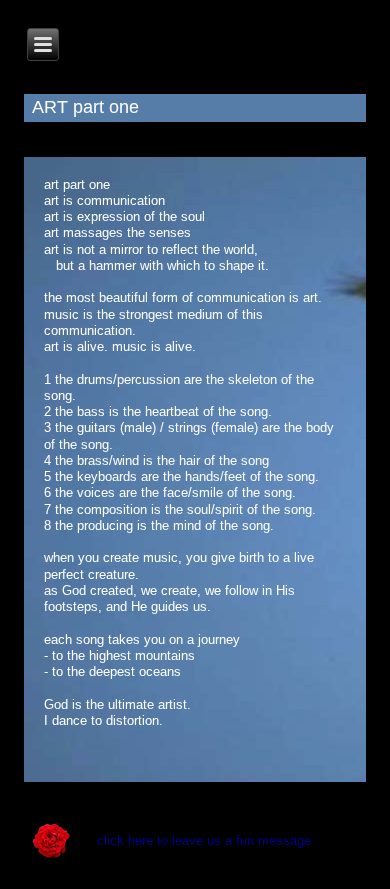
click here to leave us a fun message (204, 840)
